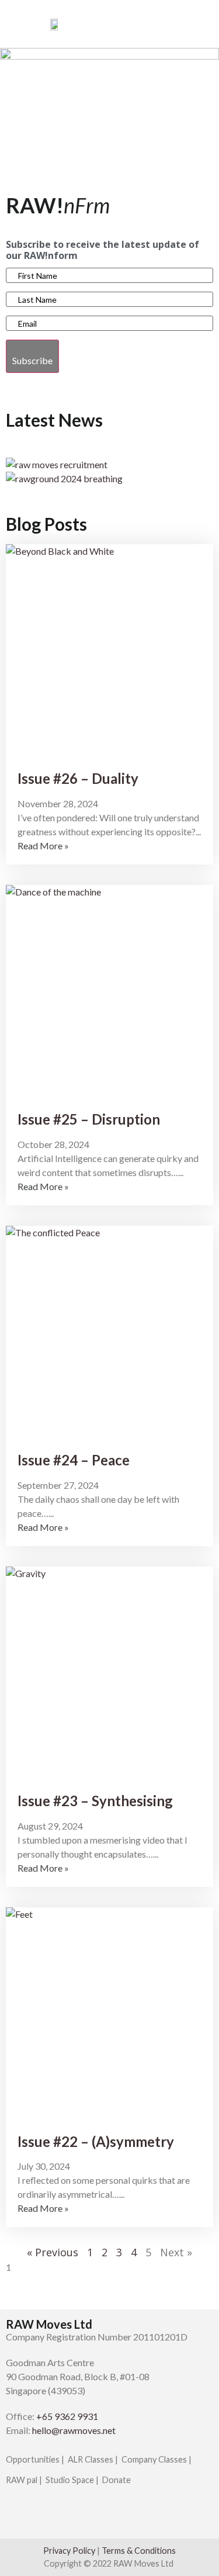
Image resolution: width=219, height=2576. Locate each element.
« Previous (53, 2252)
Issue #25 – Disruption (89, 1119)
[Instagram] (42, 2516)
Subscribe (32, 360)
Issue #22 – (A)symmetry (96, 2141)
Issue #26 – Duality (78, 778)
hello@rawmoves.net (74, 2430)
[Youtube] (73, 2516)
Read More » (43, 846)
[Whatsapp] (104, 2516)
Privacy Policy (69, 2551)
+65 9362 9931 (67, 2416)
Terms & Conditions (139, 2551)
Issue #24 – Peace (74, 1460)
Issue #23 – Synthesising (95, 1801)
